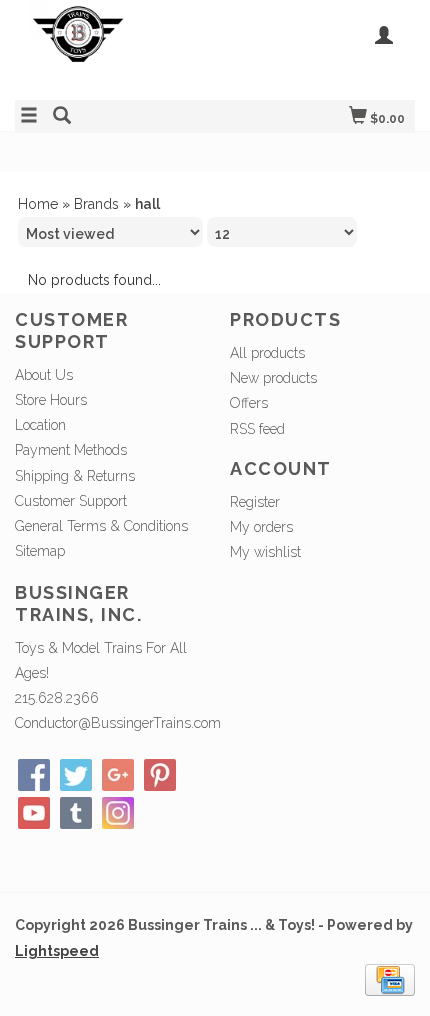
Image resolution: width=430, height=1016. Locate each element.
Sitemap (40, 551)
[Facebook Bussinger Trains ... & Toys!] (34, 775)
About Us (44, 375)
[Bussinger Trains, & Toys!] (115, 47)
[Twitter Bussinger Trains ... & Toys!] (76, 775)
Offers (249, 403)
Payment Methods (71, 450)
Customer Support (71, 501)
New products (273, 378)
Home (38, 204)
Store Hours (51, 400)
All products (267, 353)
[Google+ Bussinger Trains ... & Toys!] (118, 775)
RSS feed (257, 429)
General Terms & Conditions (101, 526)
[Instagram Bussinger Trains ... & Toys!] (118, 813)
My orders (261, 527)
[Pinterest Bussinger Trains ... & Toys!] (160, 775)
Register (255, 502)
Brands (96, 204)
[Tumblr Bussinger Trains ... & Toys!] (76, 813)
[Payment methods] (390, 978)
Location (40, 425)
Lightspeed (57, 951)
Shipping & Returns (75, 476)
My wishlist (265, 552)
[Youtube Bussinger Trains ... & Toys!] (34, 813)
